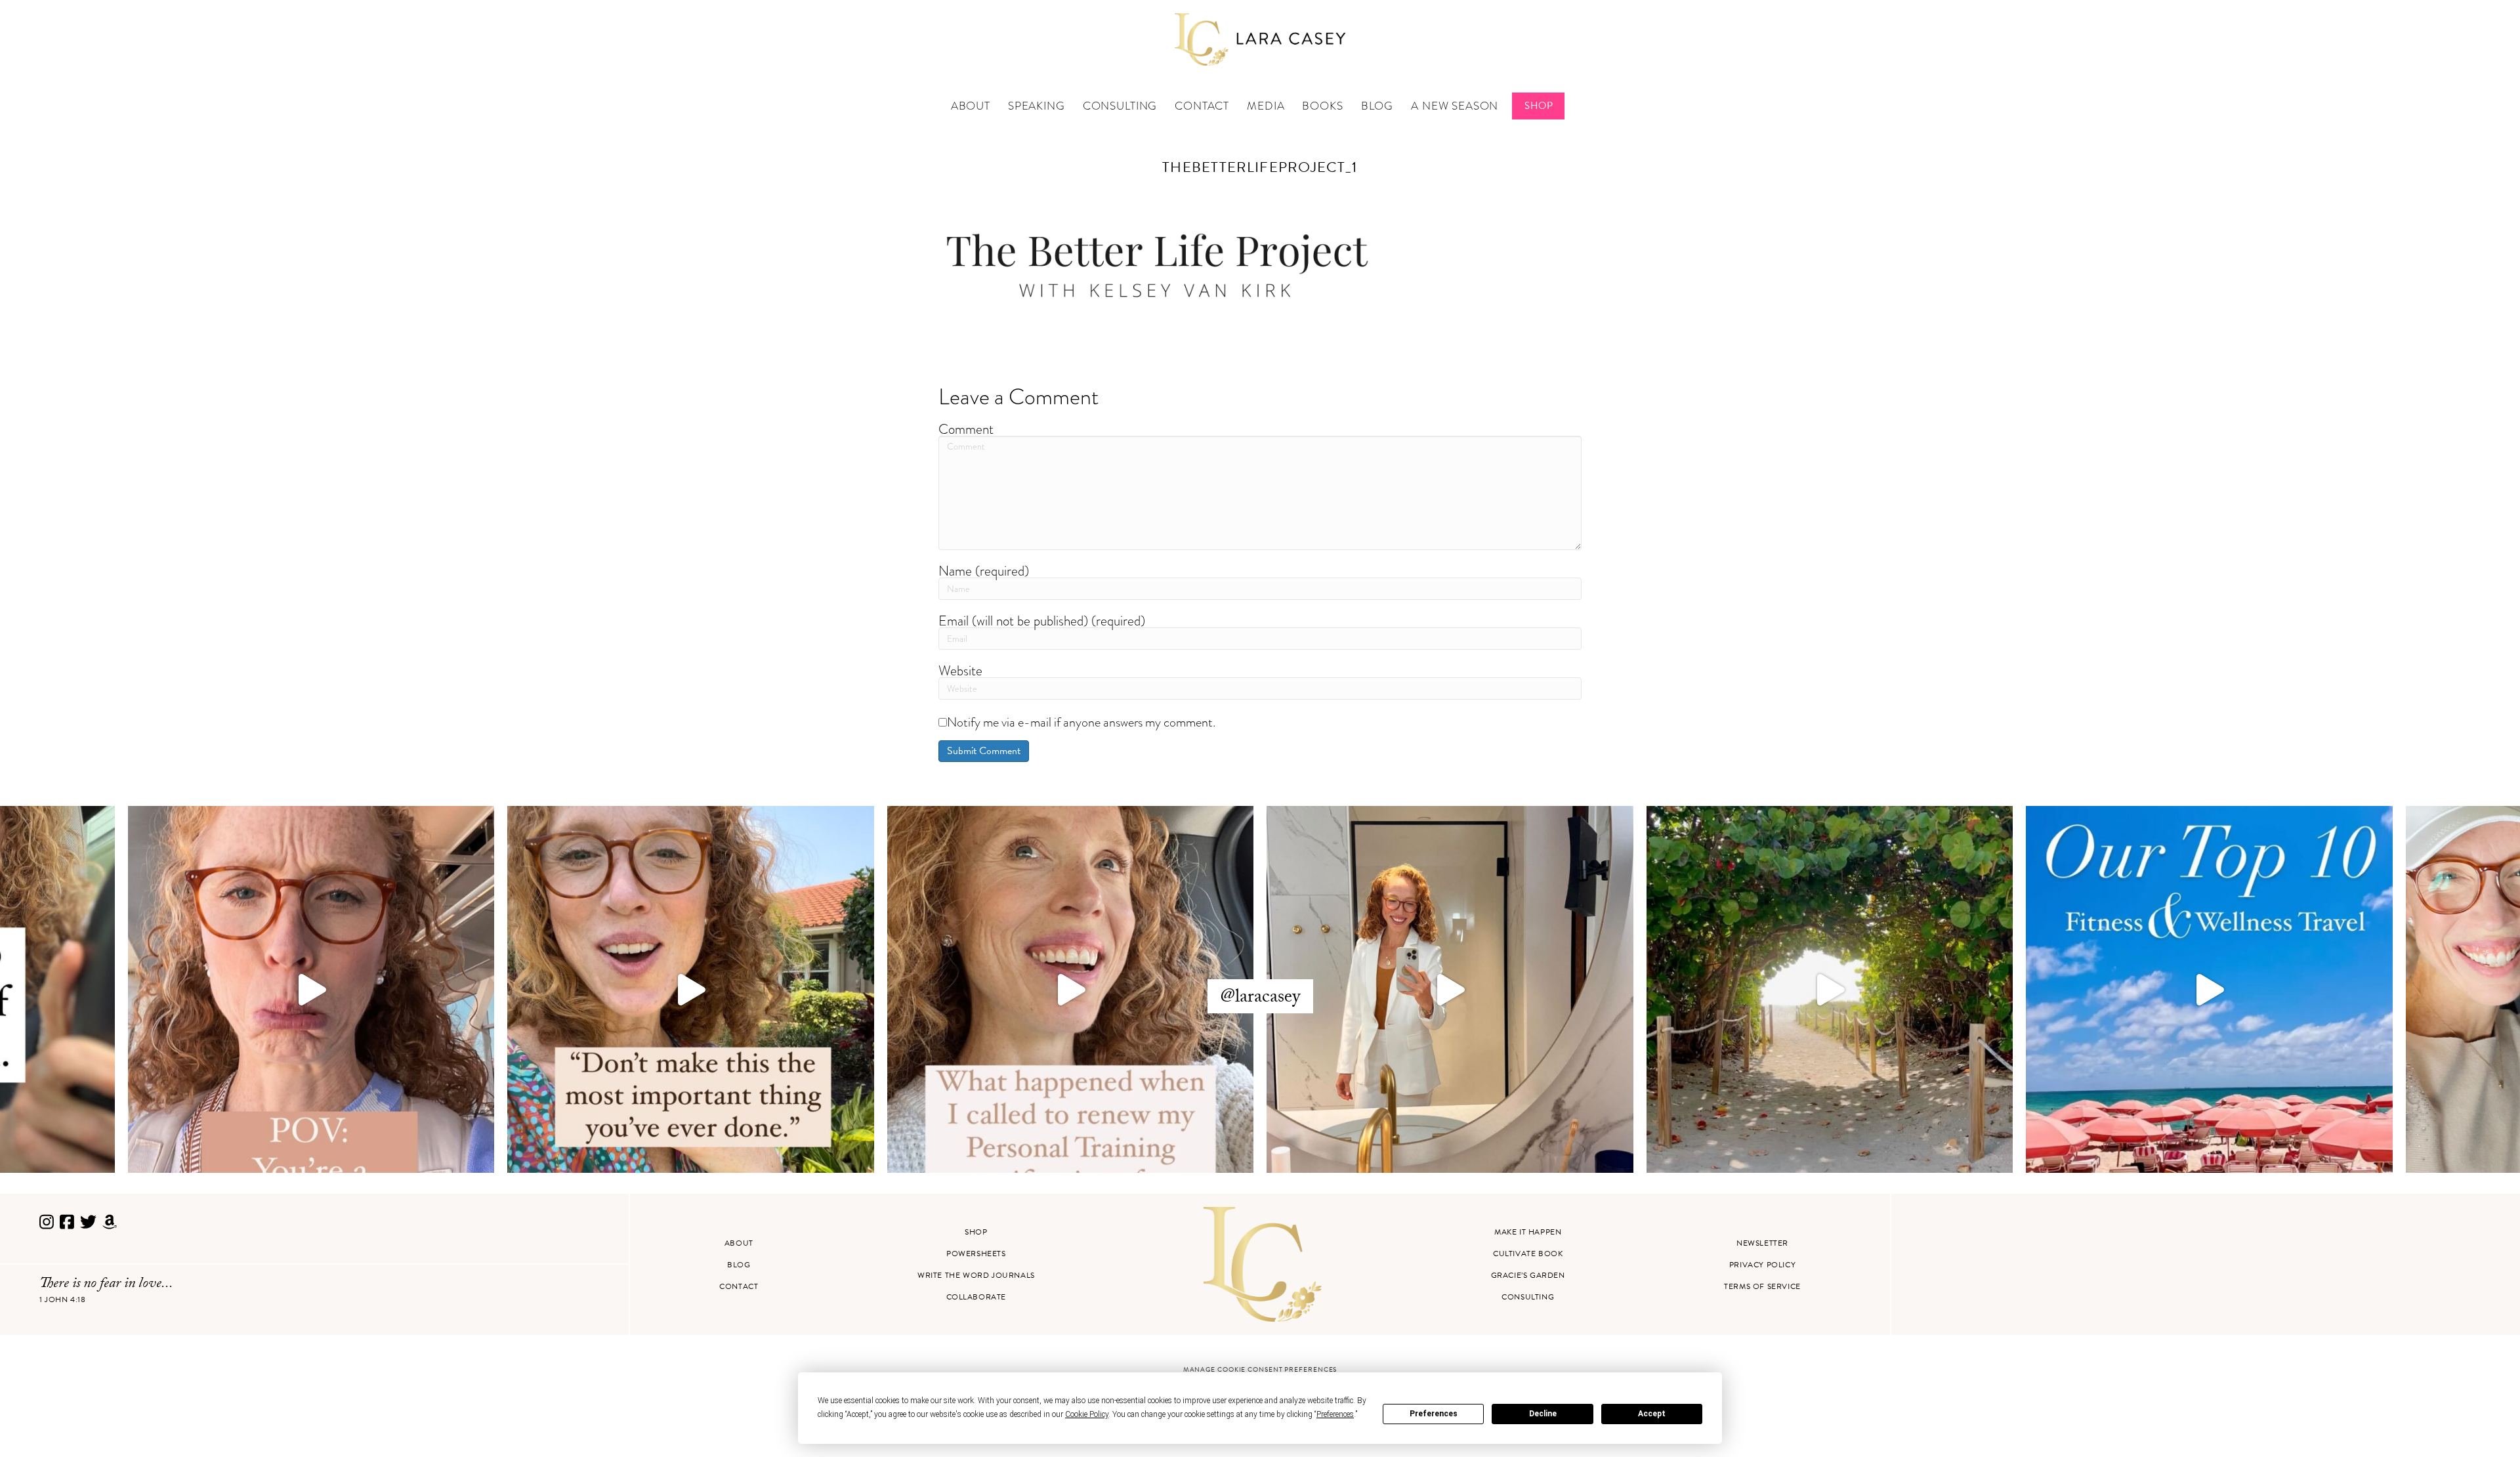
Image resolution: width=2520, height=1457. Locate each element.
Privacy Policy (1762, 1265)
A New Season (1455, 106)
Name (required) (984, 571)
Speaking (1037, 106)
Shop (1539, 106)
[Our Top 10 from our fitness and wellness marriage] (2209, 989)
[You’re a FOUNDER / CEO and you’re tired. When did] (311, 989)
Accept (1652, 1414)
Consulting (1120, 106)
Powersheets (976, 1254)
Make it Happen (1528, 1232)
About (971, 106)
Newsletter (1762, 1243)
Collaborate (976, 1297)
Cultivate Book (1528, 1254)
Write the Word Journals (976, 1275)
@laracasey (1260, 998)
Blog (1377, 106)
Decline (1543, 1414)
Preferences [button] (1335, 1414)
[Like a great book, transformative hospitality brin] (1450, 989)
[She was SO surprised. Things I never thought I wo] (1071, 989)
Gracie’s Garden (1528, 1275)
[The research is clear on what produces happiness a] (1830, 989)
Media (1266, 106)
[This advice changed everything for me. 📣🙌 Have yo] (691, 989)
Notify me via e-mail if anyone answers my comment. (1081, 722)
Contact (1202, 106)
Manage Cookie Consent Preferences (1260, 1369)
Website (960, 670)
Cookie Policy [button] (1087, 1414)
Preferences (1434, 1414)
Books (1322, 106)
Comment (966, 429)
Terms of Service (1762, 1286)
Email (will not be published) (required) (1042, 621)
